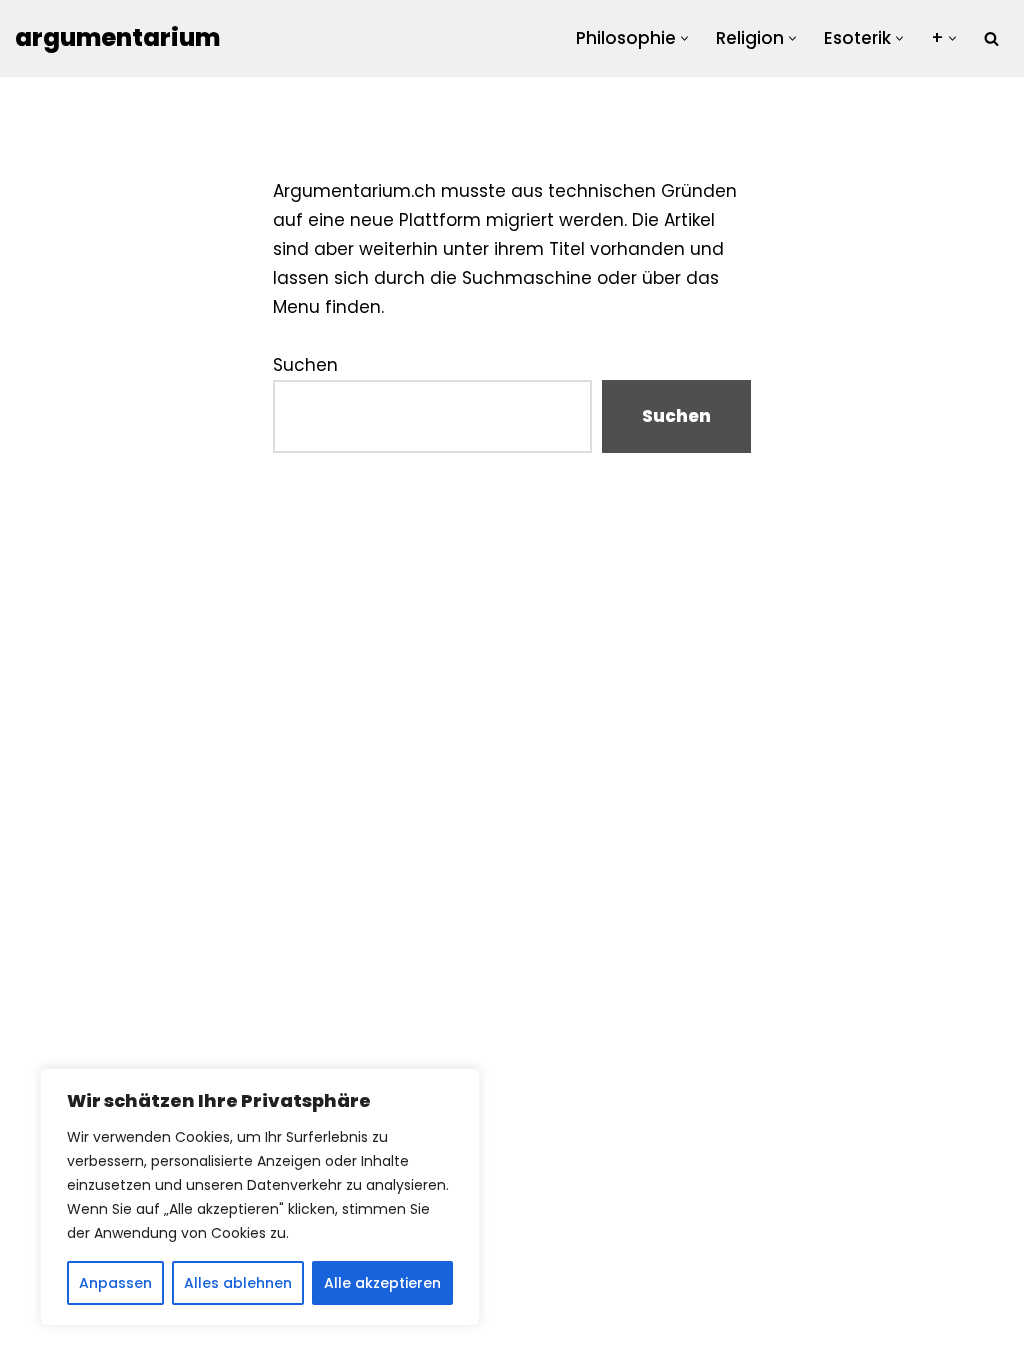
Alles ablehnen (238, 1283)
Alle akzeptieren (382, 1283)
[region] (260, 1197)
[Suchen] (991, 38)
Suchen (305, 365)
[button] (684, 38)
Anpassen (115, 1283)
